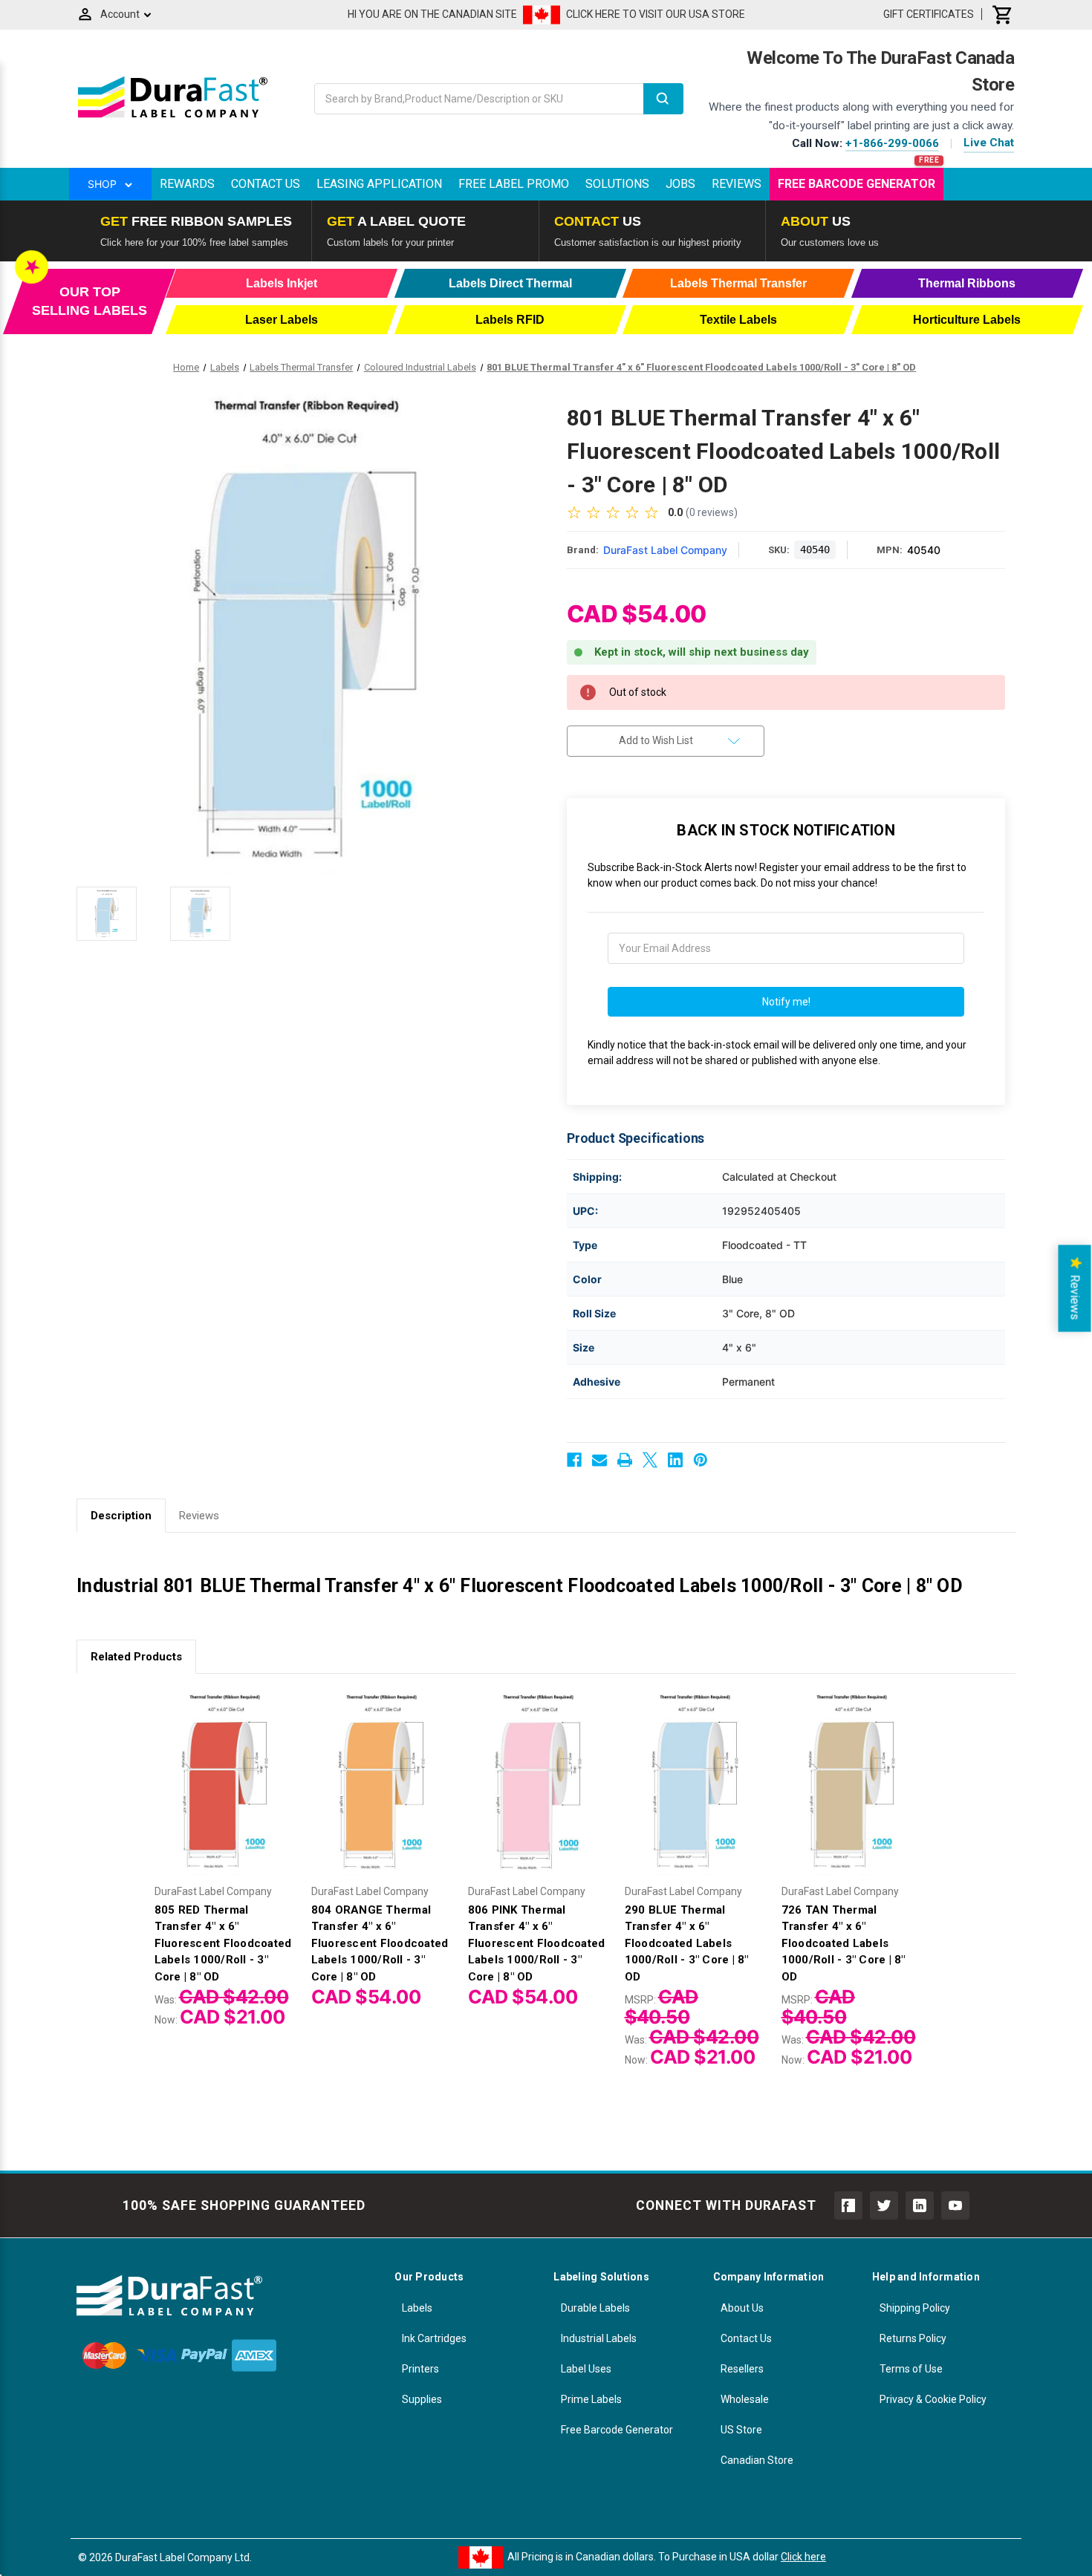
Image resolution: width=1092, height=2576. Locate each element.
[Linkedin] (675, 1460)
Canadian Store (757, 2460)
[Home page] (173, 117)
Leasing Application (379, 184)
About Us (742, 2308)
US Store (741, 2430)
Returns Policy (913, 2338)
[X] (650, 1460)
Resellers (742, 2369)
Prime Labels (591, 2399)
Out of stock (382, 1795)
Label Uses (586, 2369)
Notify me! (786, 1002)
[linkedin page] (920, 2205)
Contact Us (266, 184)
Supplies (422, 2399)
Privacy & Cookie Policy (933, 2399)
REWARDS (187, 184)
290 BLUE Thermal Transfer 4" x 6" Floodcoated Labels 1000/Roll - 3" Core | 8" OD (687, 1943)
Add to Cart (225, 1795)
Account (120, 14)
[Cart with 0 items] (1003, 14)
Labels (417, 2308)
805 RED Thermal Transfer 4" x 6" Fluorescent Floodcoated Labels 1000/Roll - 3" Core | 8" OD (223, 1943)
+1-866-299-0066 (892, 143)
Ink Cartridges (434, 2338)
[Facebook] (574, 1460)
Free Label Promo (514, 184)
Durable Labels (595, 2308)
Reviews (737, 184)
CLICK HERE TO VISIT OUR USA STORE (656, 14)
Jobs (680, 184)
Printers (420, 2369)
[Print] (625, 1460)
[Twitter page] (884, 2205)
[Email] (599, 1460)
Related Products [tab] (136, 1657)
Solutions (617, 184)
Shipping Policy (915, 2308)
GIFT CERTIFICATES (929, 14)
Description (121, 1516)
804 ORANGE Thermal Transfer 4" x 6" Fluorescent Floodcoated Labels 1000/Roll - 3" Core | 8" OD (380, 1943)
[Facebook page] (848, 2205)
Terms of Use (911, 2369)
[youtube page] (955, 2205)
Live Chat (989, 143)
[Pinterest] (701, 1460)
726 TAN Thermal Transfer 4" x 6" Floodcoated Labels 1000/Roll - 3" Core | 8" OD (844, 1943)
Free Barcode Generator (857, 184)
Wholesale (745, 2399)
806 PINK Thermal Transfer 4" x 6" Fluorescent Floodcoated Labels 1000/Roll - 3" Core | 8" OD (537, 1943)
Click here (803, 2557)
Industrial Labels (599, 2338)
